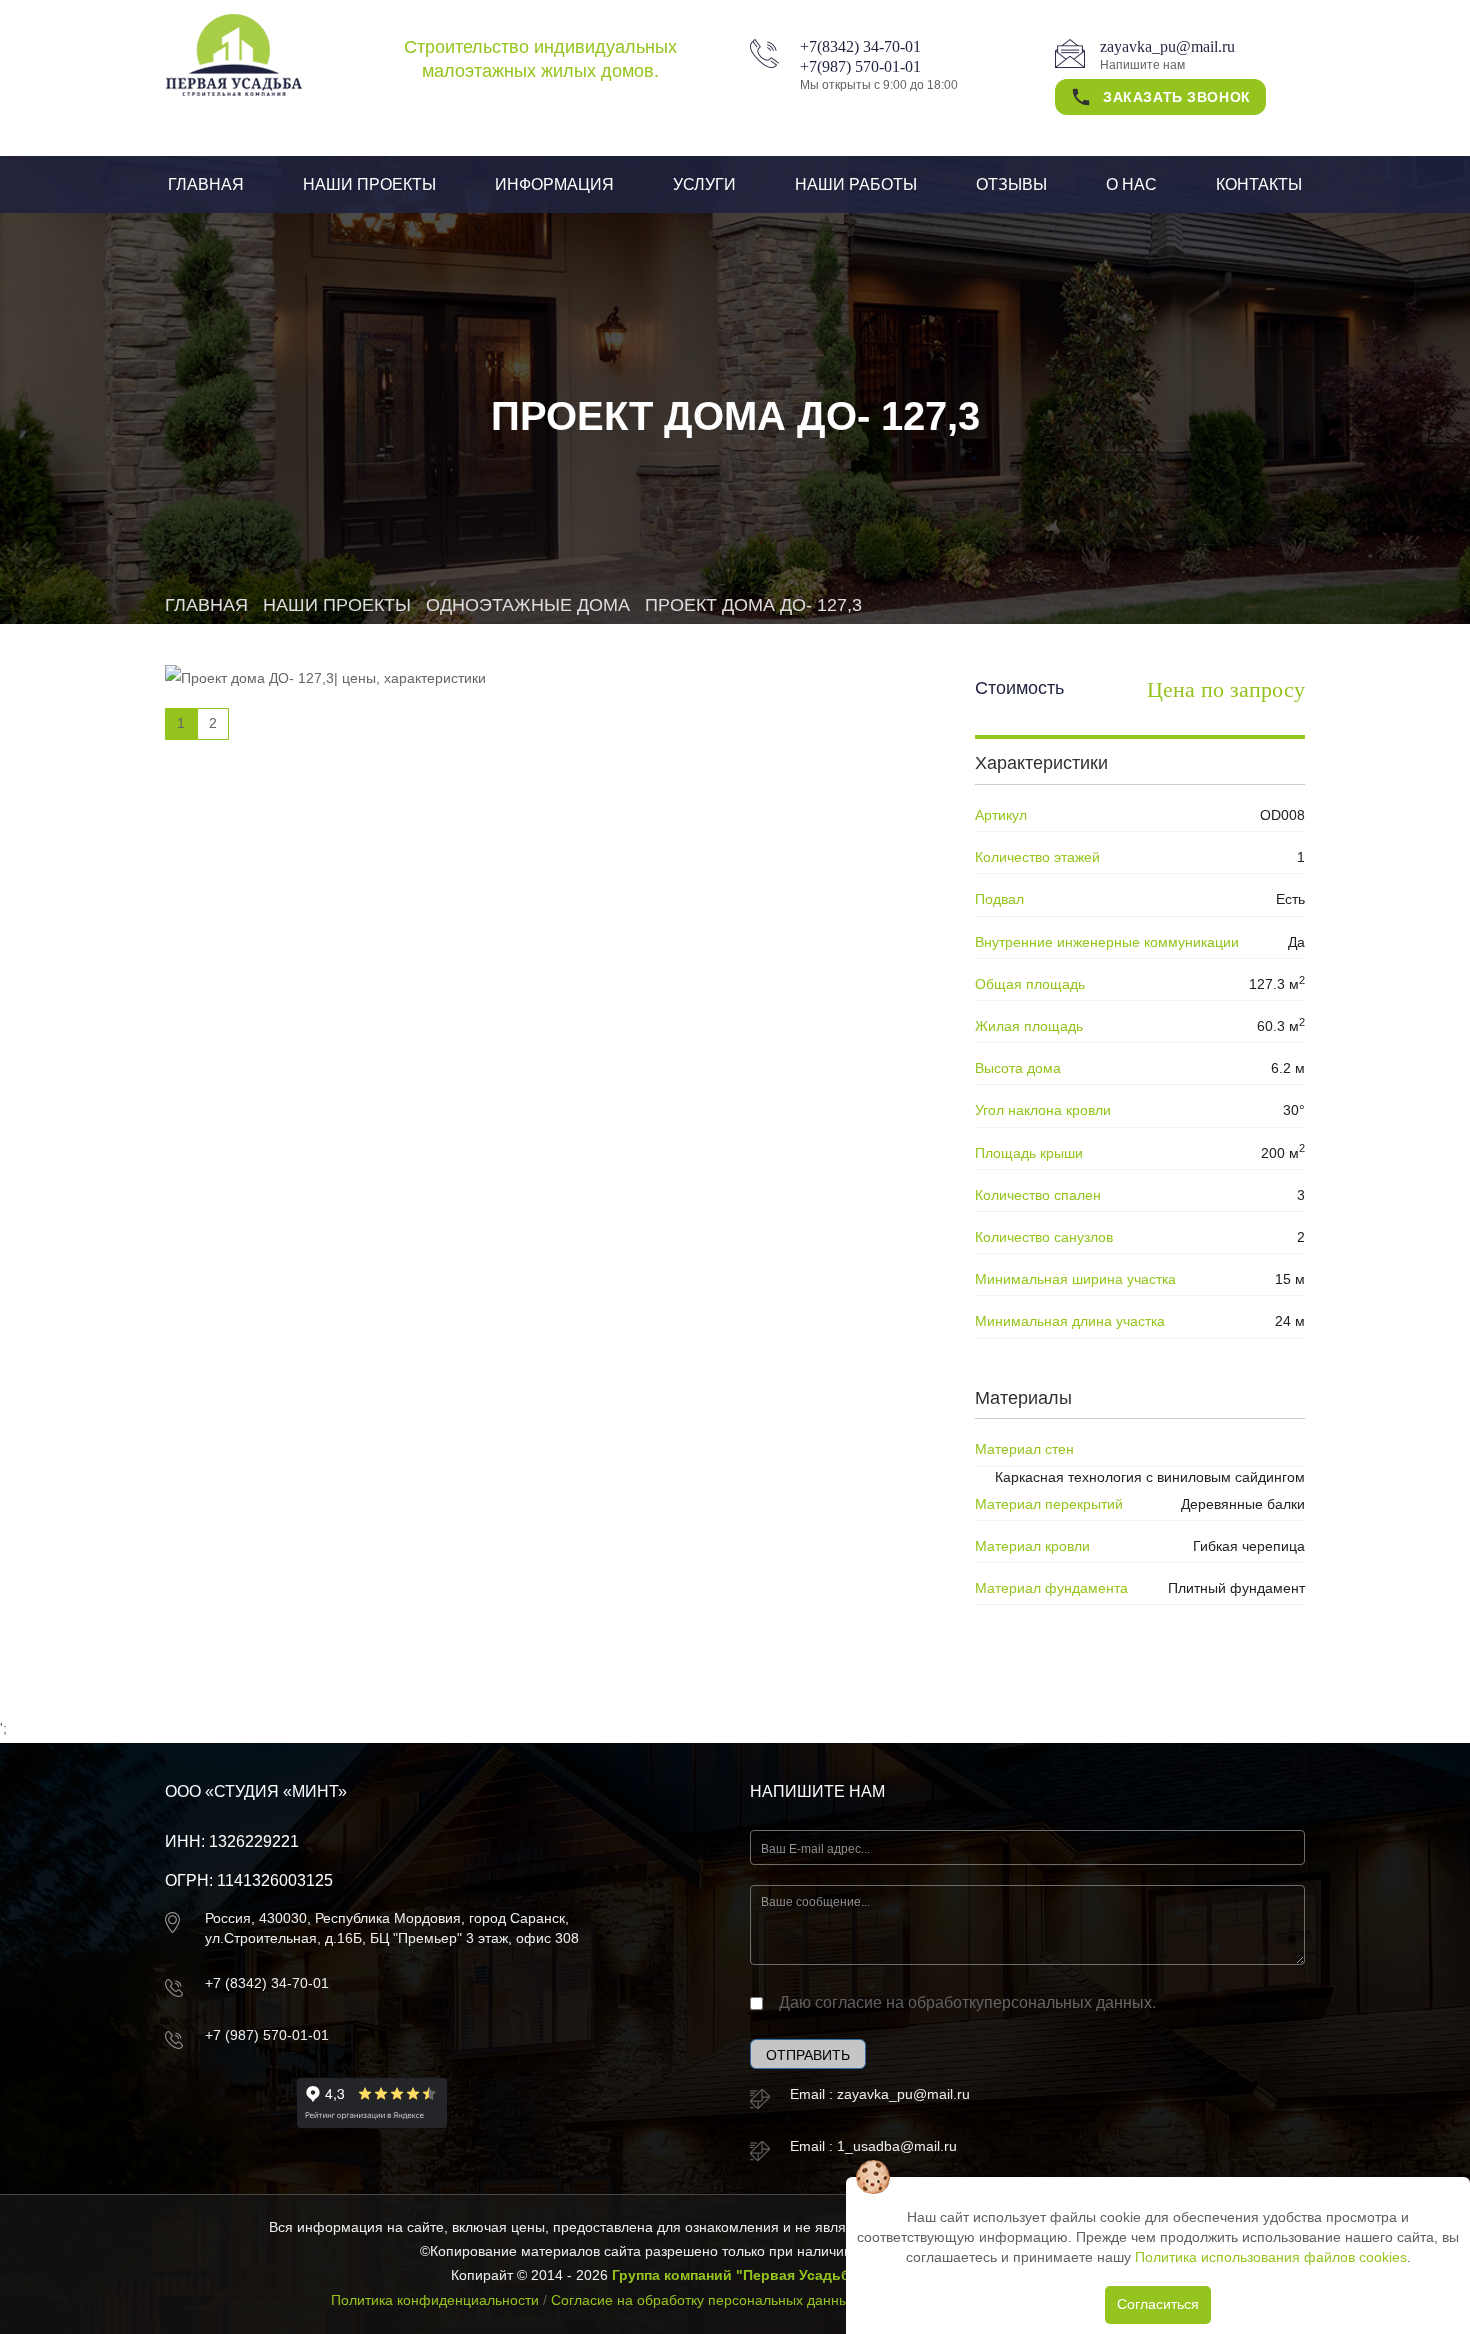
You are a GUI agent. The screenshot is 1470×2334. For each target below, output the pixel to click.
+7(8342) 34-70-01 (860, 46)
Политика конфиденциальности (435, 2300)
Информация (554, 184)
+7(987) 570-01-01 (860, 66)
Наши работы (856, 184)
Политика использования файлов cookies (1271, 2257)
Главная (206, 184)
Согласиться (1158, 2304)
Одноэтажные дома (528, 605)
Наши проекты (369, 184)
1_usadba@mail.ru (897, 2146)
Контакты (1259, 184)
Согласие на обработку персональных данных (703, 2300)
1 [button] (181, 723)
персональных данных (1068, 2002)
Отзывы (1011, 184)
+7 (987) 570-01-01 (267, 2035)
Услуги (704, 184)
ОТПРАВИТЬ (808, 2055)
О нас (1131, 184)
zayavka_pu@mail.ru (1167, 46)
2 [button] (213, 723)
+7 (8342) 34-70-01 (267, 1983)
